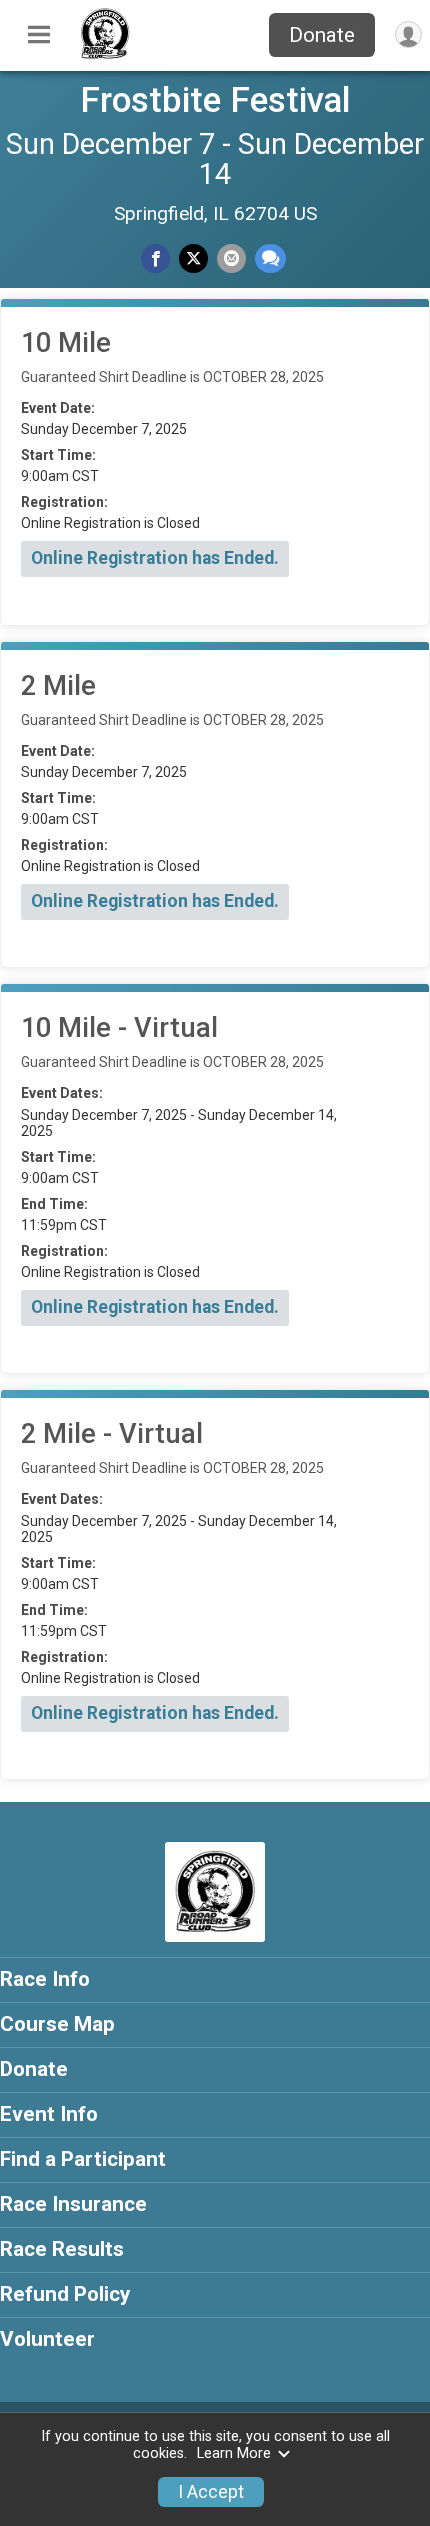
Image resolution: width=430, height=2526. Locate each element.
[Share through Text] (270, 258)
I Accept (211, 2492)
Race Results (62, 2249)
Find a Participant (83, 2159)
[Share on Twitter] (193, 258)
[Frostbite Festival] (105, 55)
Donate (322, 35)
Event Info (49, 2114)
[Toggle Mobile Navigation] (39, 35)
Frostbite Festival (215, 100)
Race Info (45, 1979)
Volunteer (47, 2339)
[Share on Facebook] (155, 258)
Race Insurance (73, 2204)
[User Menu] (408, 34)
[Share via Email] (231, 258)
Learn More (234, 2453)
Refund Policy (65, 2294)
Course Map (57, 2024)
